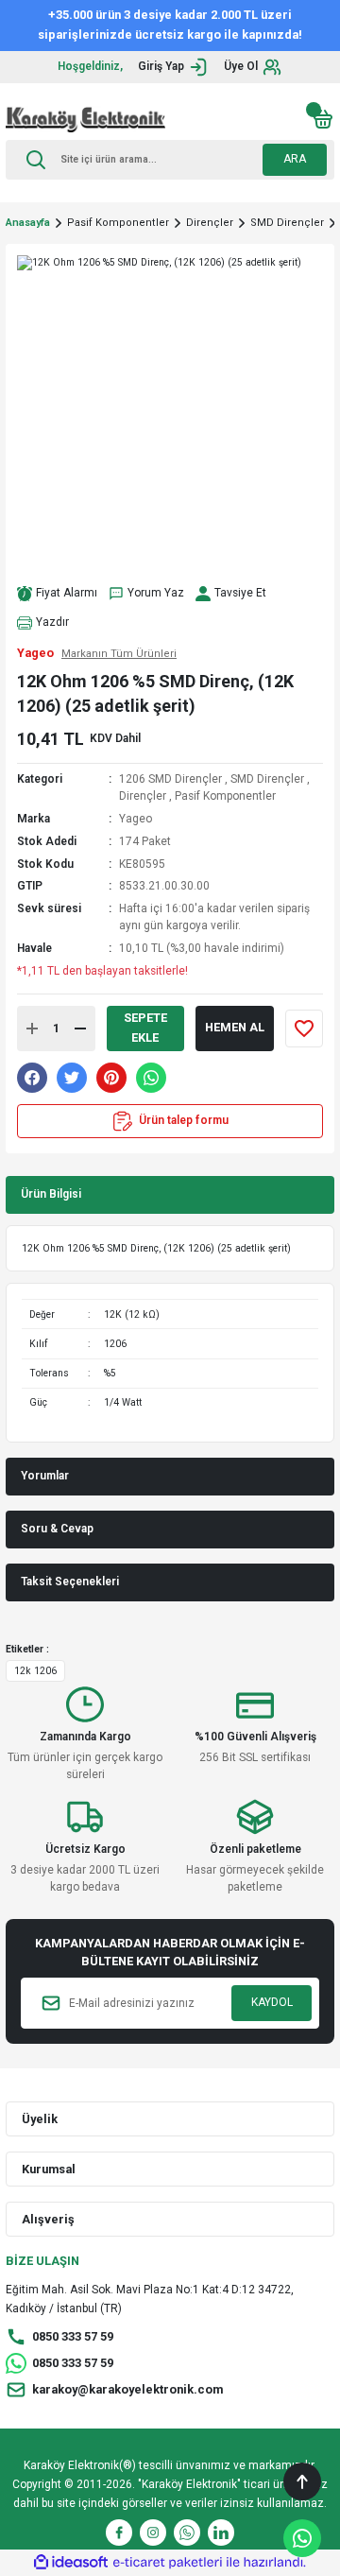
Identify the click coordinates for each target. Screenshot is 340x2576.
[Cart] (323, 119)
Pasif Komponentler (225, 796)
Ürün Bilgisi (51, 1194)
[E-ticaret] (168, 2562)
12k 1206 (35, 1671)
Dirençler (143, 796)
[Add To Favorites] (304, 1029)
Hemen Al (235, 1027)
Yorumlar (45, 1476)
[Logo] (85, 119)
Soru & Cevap (57, 1529)
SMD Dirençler (267, 779)
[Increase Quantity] (32, 1029)
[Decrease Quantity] (80, 1029)
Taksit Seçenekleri (70, 1582)
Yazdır (52, 622)
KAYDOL (272, 2002)
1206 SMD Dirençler (170, 779)
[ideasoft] (71, 2563)
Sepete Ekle (145, 1028)
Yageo (136, 819)
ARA (295, 159)
